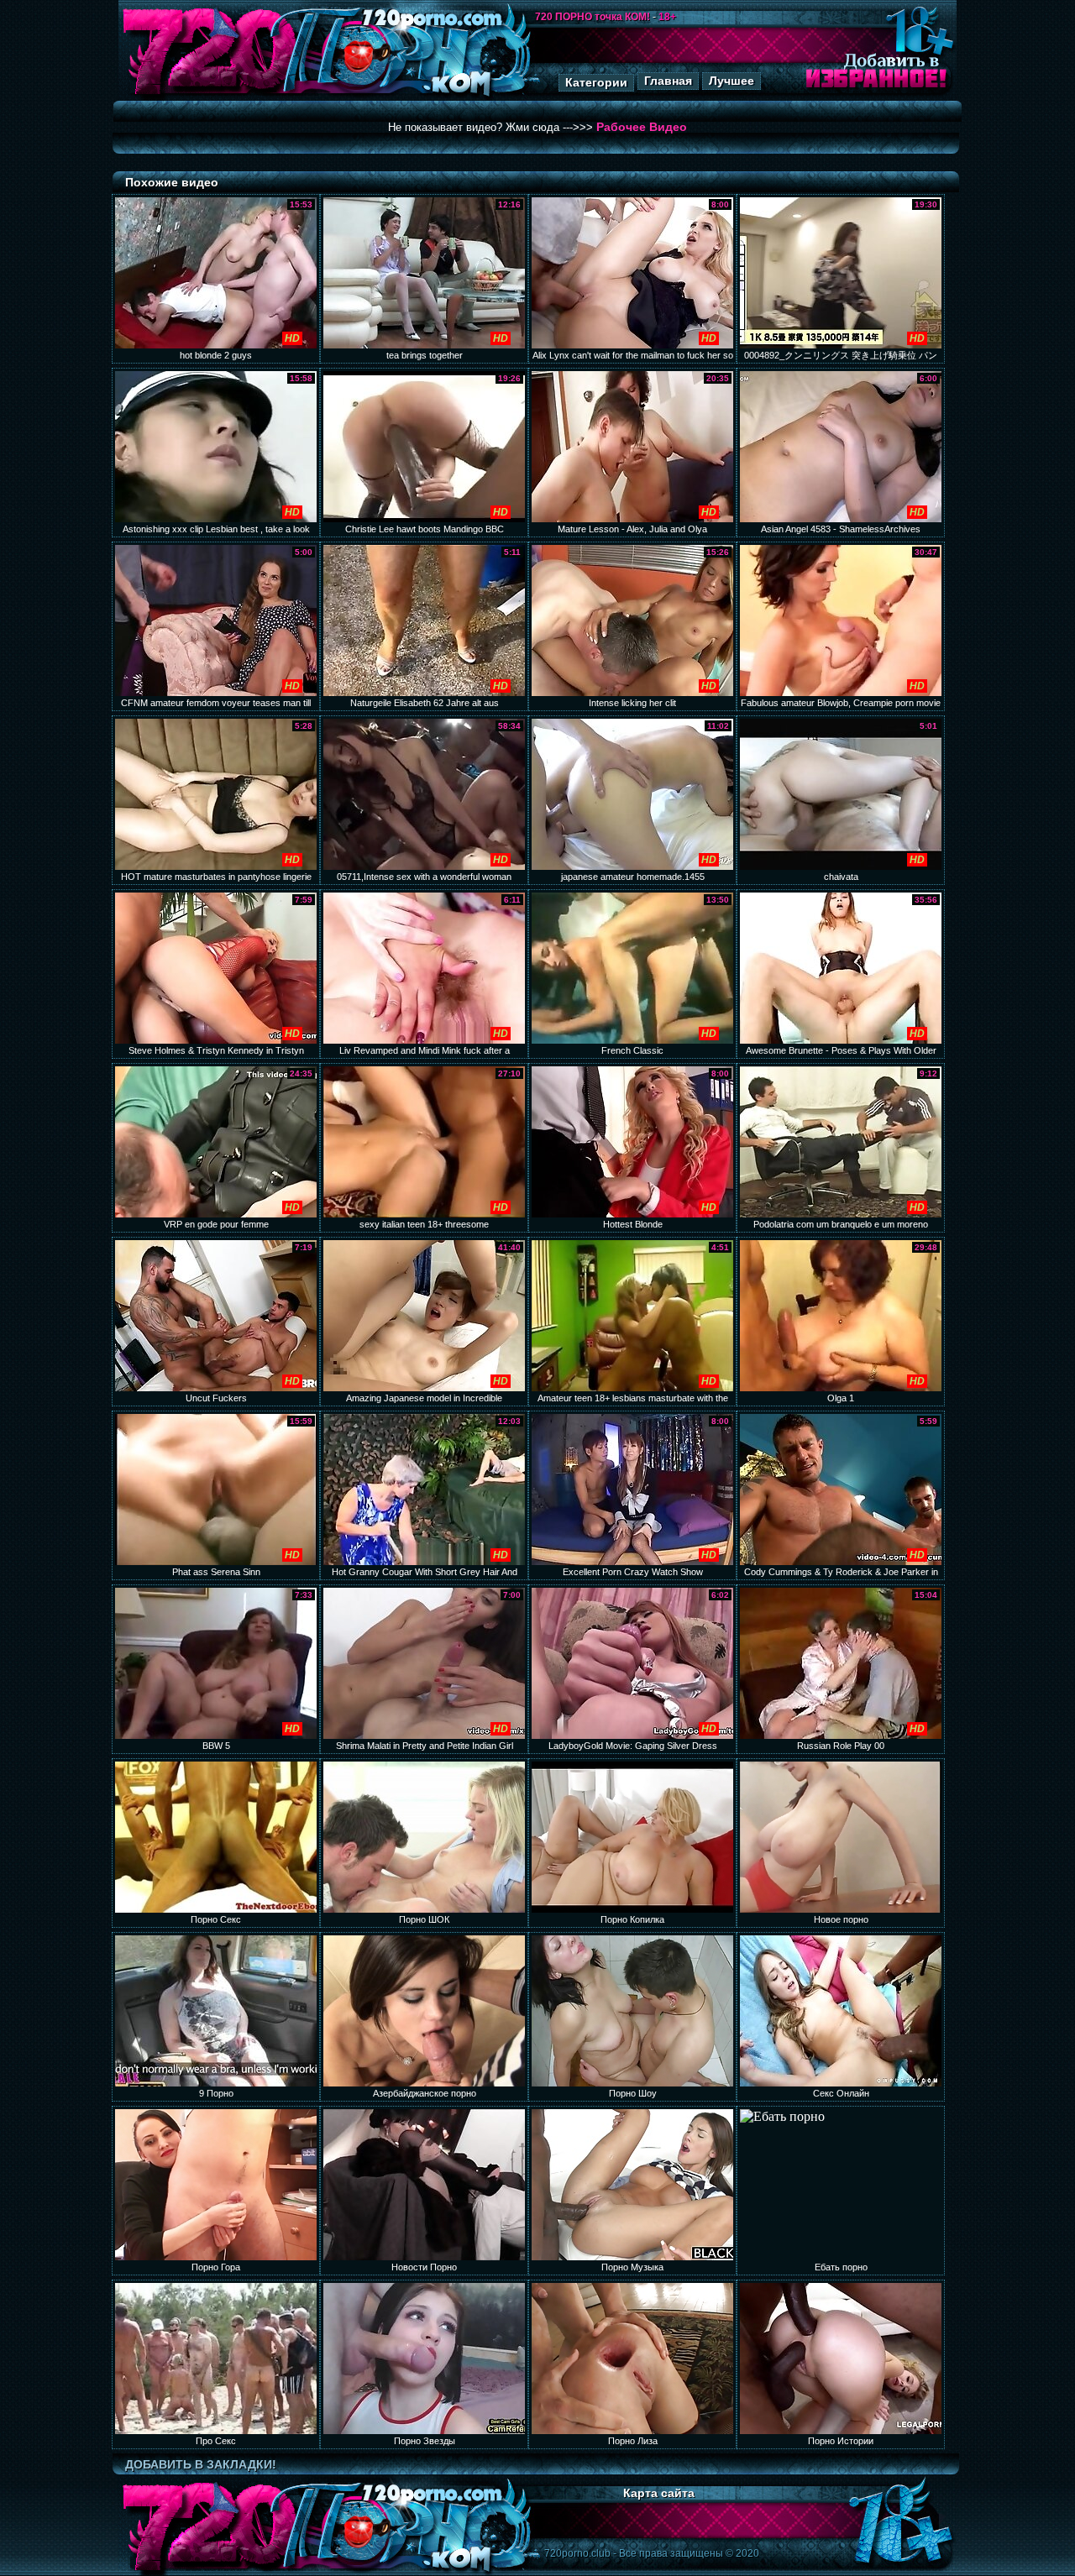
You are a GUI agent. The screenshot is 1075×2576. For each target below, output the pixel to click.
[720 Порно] (209, 96)
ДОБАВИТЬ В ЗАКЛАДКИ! (201, 2464)
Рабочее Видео (642, 127)
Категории (596, 82)
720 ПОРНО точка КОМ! (593, 17)
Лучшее (732, 81)
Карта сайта (659, 2493)
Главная (668, 81)
